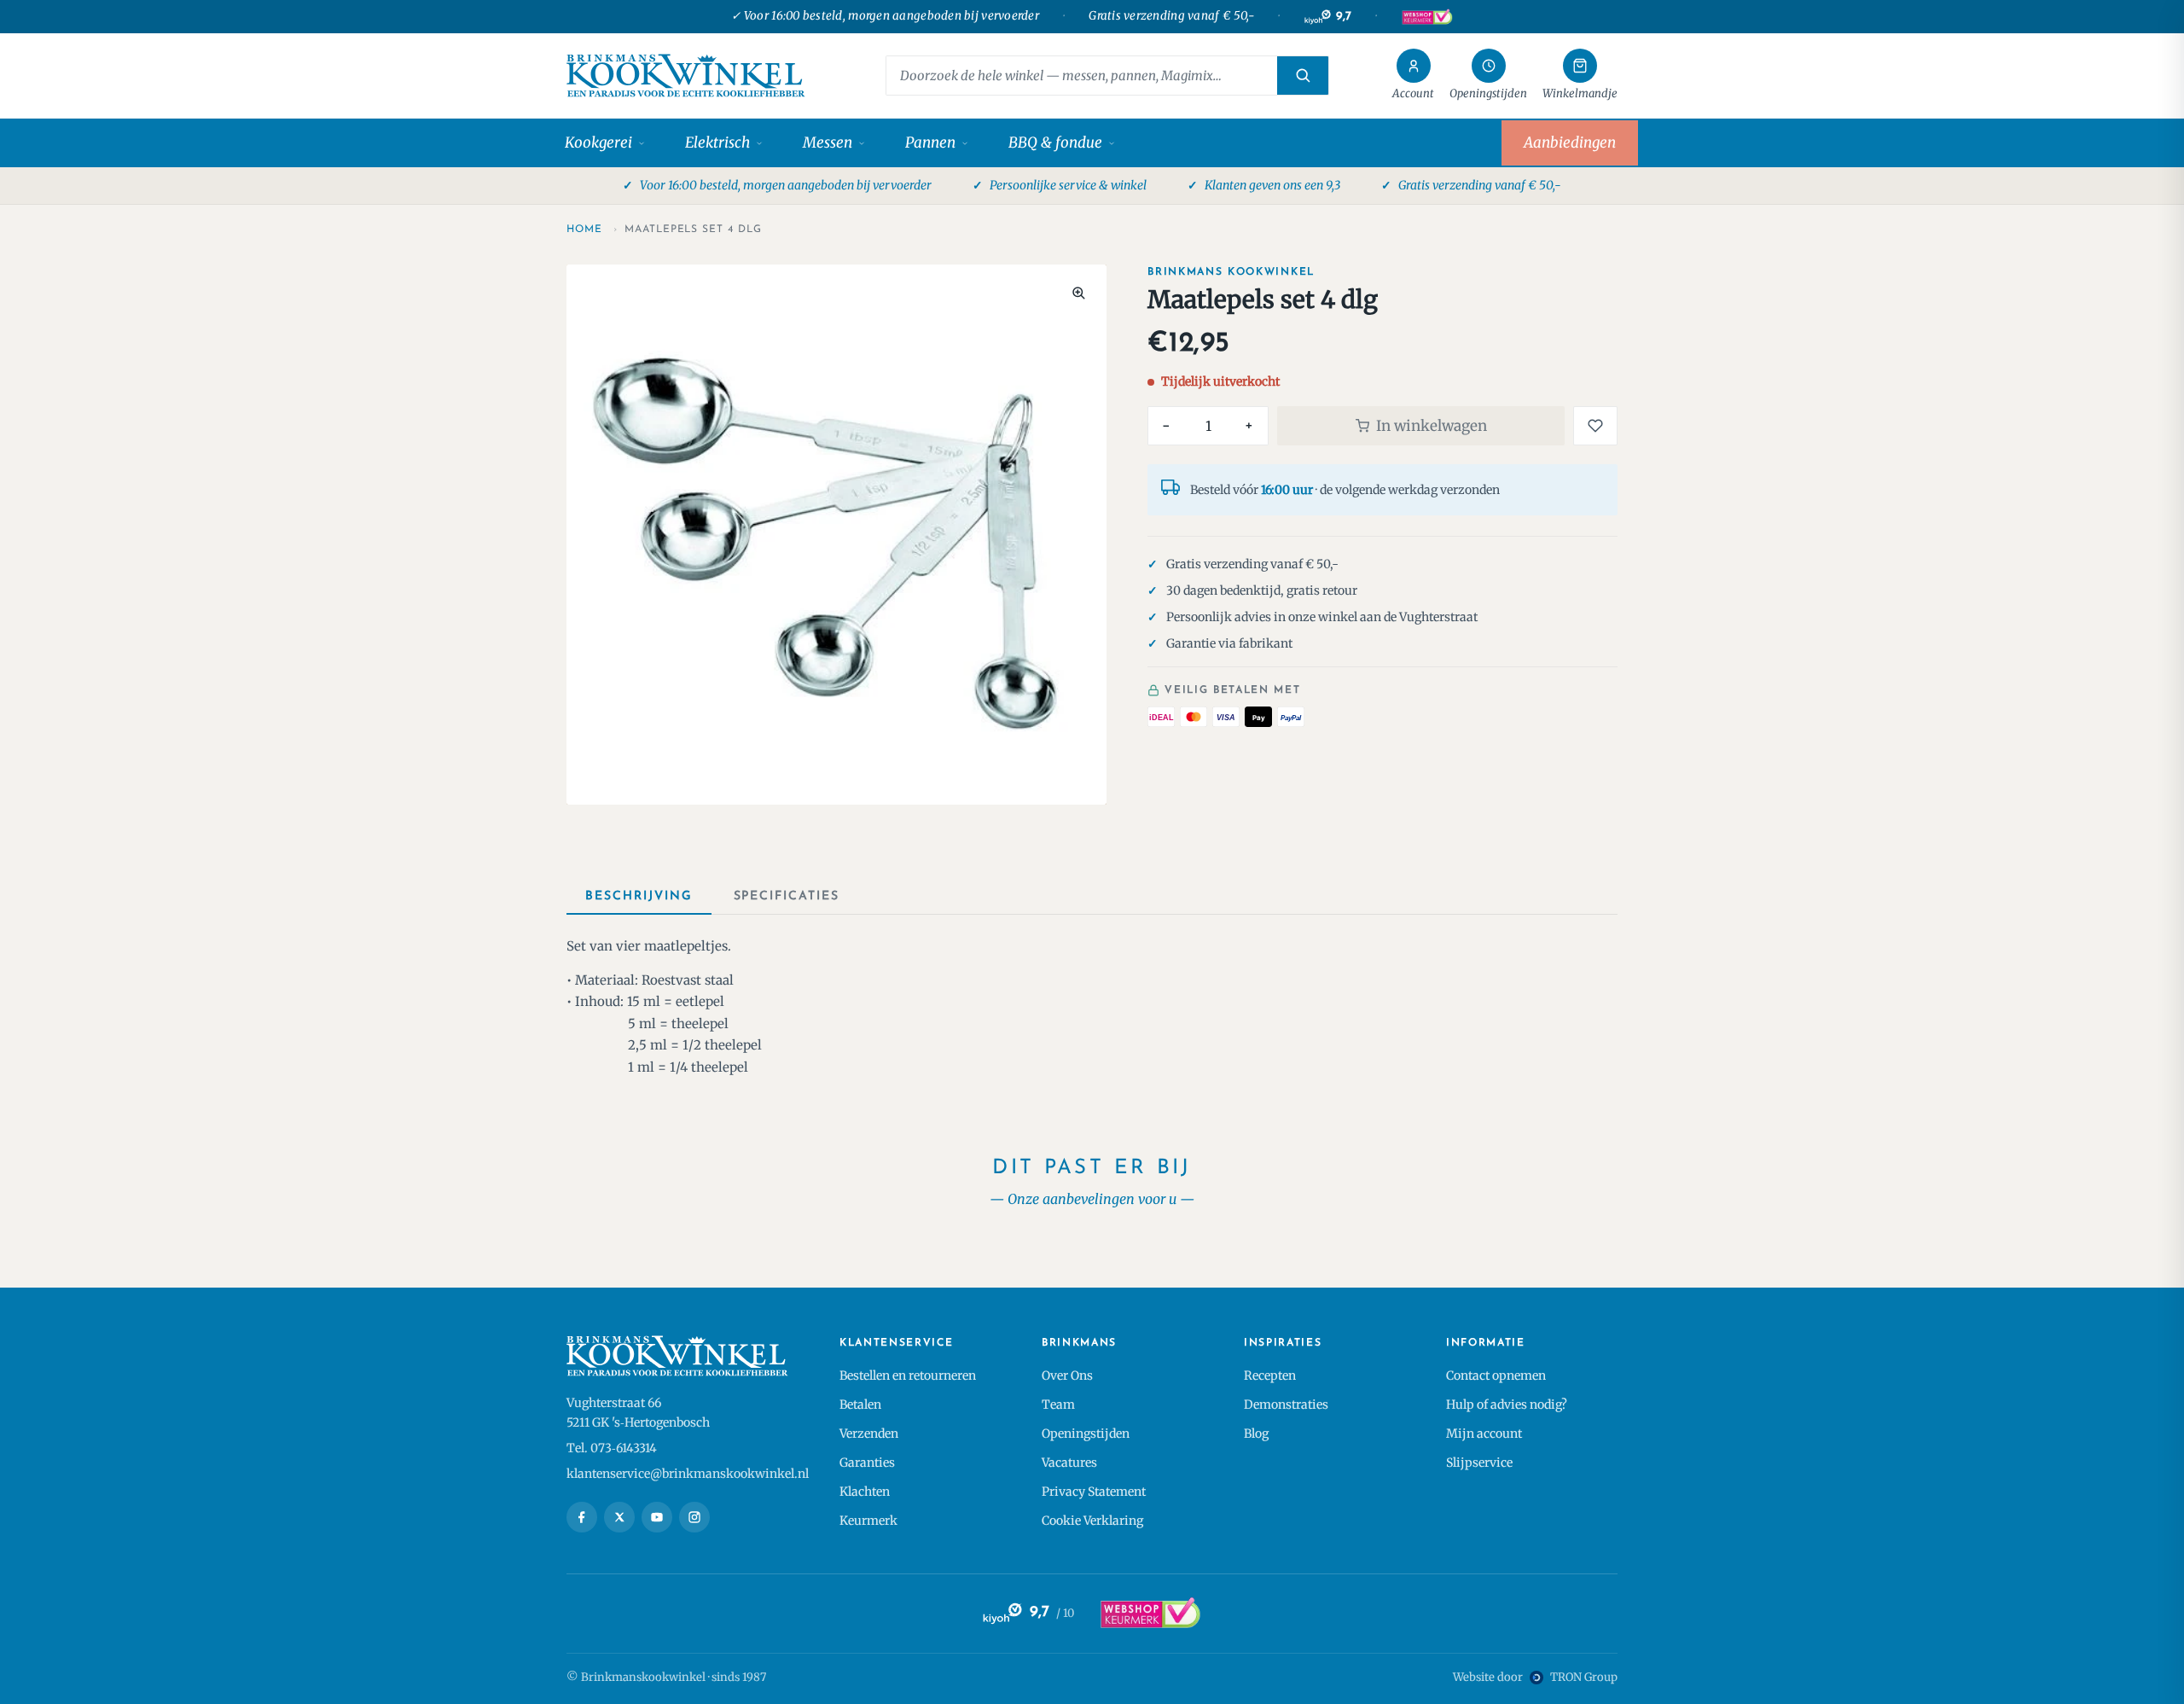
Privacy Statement (1094, 1492)
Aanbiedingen (1570, 142)
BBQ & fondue (1055, 142)
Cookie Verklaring (1092, 1521)
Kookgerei (598, 142)
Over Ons (1067, 1375)
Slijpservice (1479, 1463)
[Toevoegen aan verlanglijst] (1595, 426)
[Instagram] (694, 1517)
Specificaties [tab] (787, 896)
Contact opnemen (1496, 1375)
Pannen (930, 142)
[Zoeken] (1303, 76)
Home (584, 230)
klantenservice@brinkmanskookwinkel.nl (688, 1474)
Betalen (860, 1404)
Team (1058, 1404)
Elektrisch (717, 142)
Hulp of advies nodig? (1507, 1404)
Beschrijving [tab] (639, 896)
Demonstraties (1286, 1404)
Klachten (865, 1492)
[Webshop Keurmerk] (1426, 17)
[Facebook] (582, 1517)
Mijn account (1484, 1434)
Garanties (867, 1463)
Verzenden (869, 1434)
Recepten (1270, 1375)
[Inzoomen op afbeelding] (1078, 293)
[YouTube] (657, 1517)
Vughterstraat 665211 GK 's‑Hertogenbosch (638, 1413)
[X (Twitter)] (619, 1517)
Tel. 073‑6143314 (612, 1448)
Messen (828, 142)
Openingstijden (1086, 1434)
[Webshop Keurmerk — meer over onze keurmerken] (1150, 1614)
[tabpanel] (1092, 1006)
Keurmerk (868, 1521)
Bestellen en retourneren (908, 1375)
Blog (1256, 1434)
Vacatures (1069, 1463)
